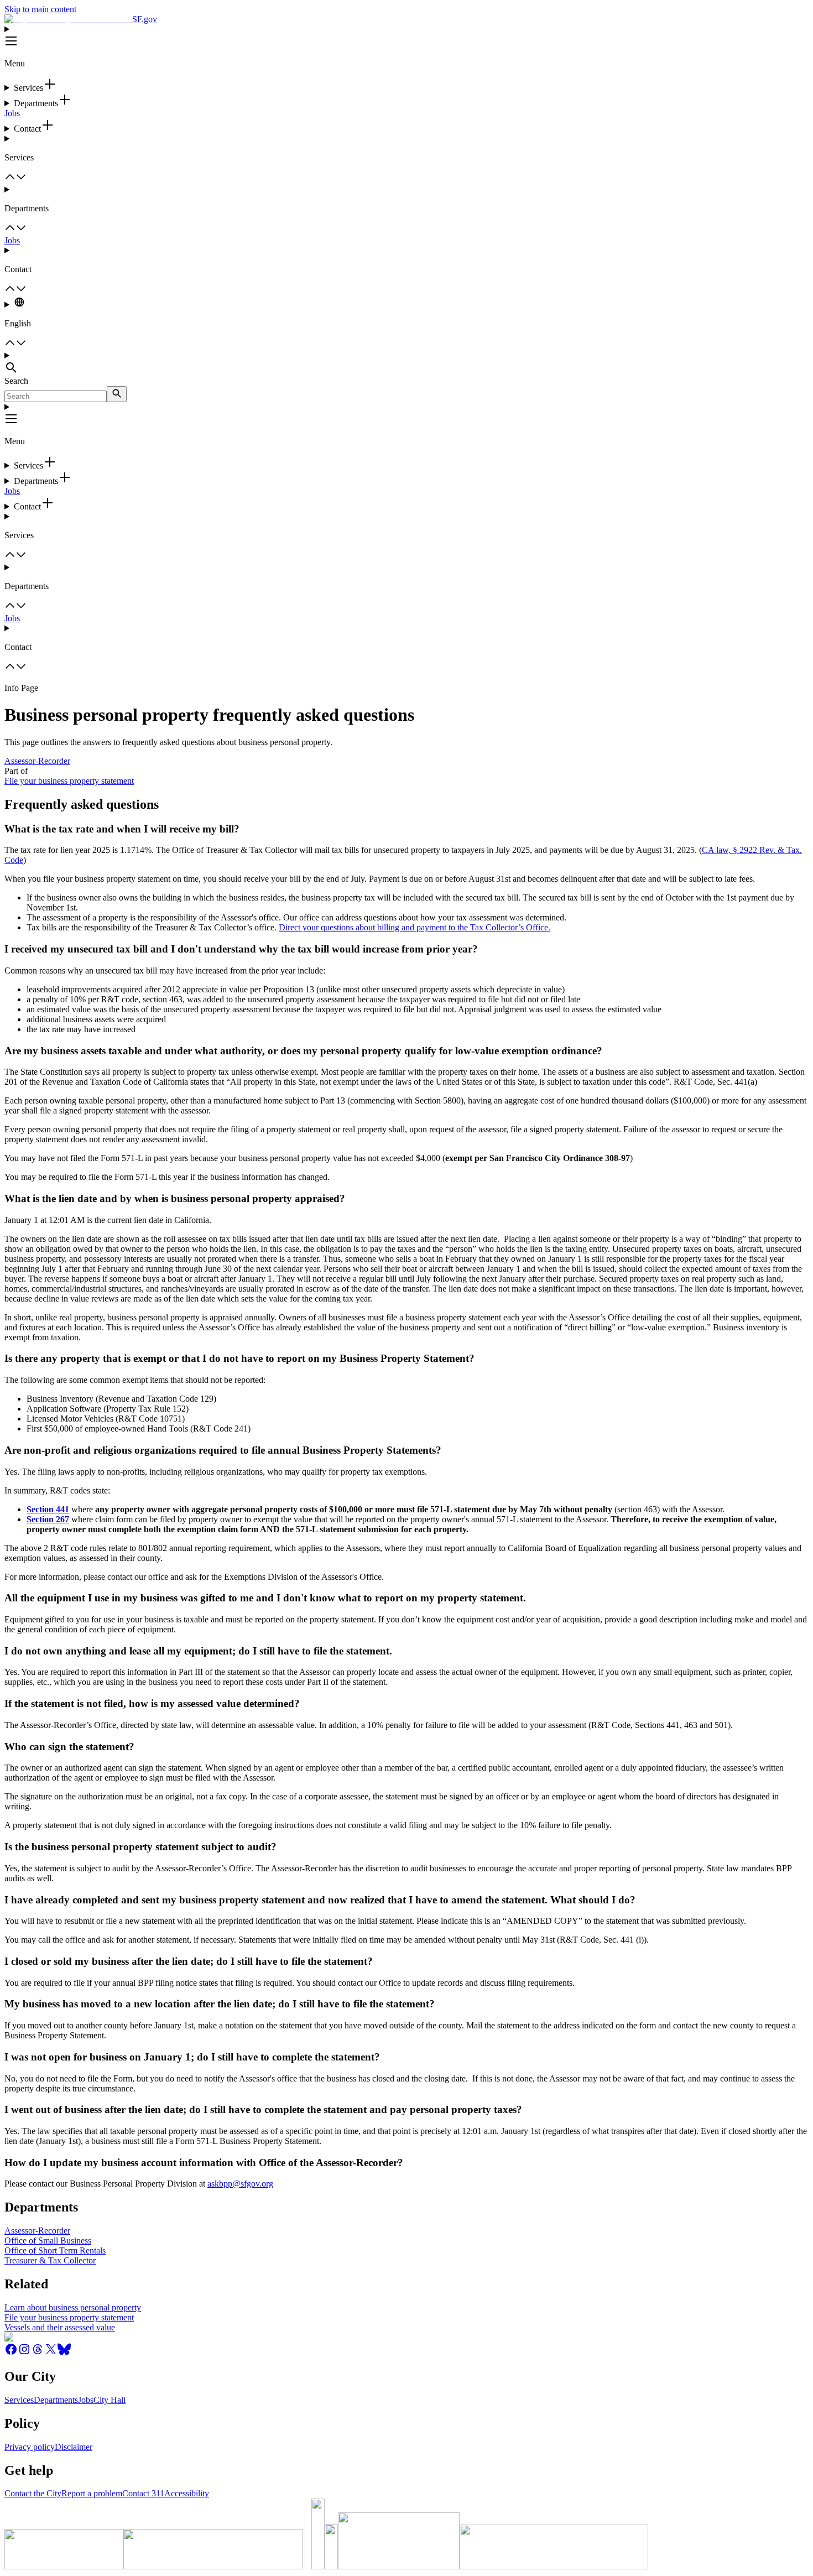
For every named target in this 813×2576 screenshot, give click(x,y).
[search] (117, 394)
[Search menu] (406, 363)
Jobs (12, 113)
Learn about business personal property (73, 2307)
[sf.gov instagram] (24, 2353)
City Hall (110, 2400)
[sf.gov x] (51, 2353)
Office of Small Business (48, 2241)
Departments (56, 2400)
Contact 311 (143, 2493)
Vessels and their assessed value (60, 2327)
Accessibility (187, 2493)
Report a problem (92, 2493)
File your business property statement (69, 781)
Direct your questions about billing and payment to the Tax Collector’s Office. (415, 927)
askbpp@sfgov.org (240, 2184)
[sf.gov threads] (38, 2353)
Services (19, 2400)
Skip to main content (40, 9)
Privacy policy (30, 2447)
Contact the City (33, 2493)
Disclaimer (74, 2447)
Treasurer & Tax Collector (50, 2260)
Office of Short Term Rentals (55, 2250)
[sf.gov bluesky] (64, 2353)
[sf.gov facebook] (11, 2353)
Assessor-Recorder (37, 761)
